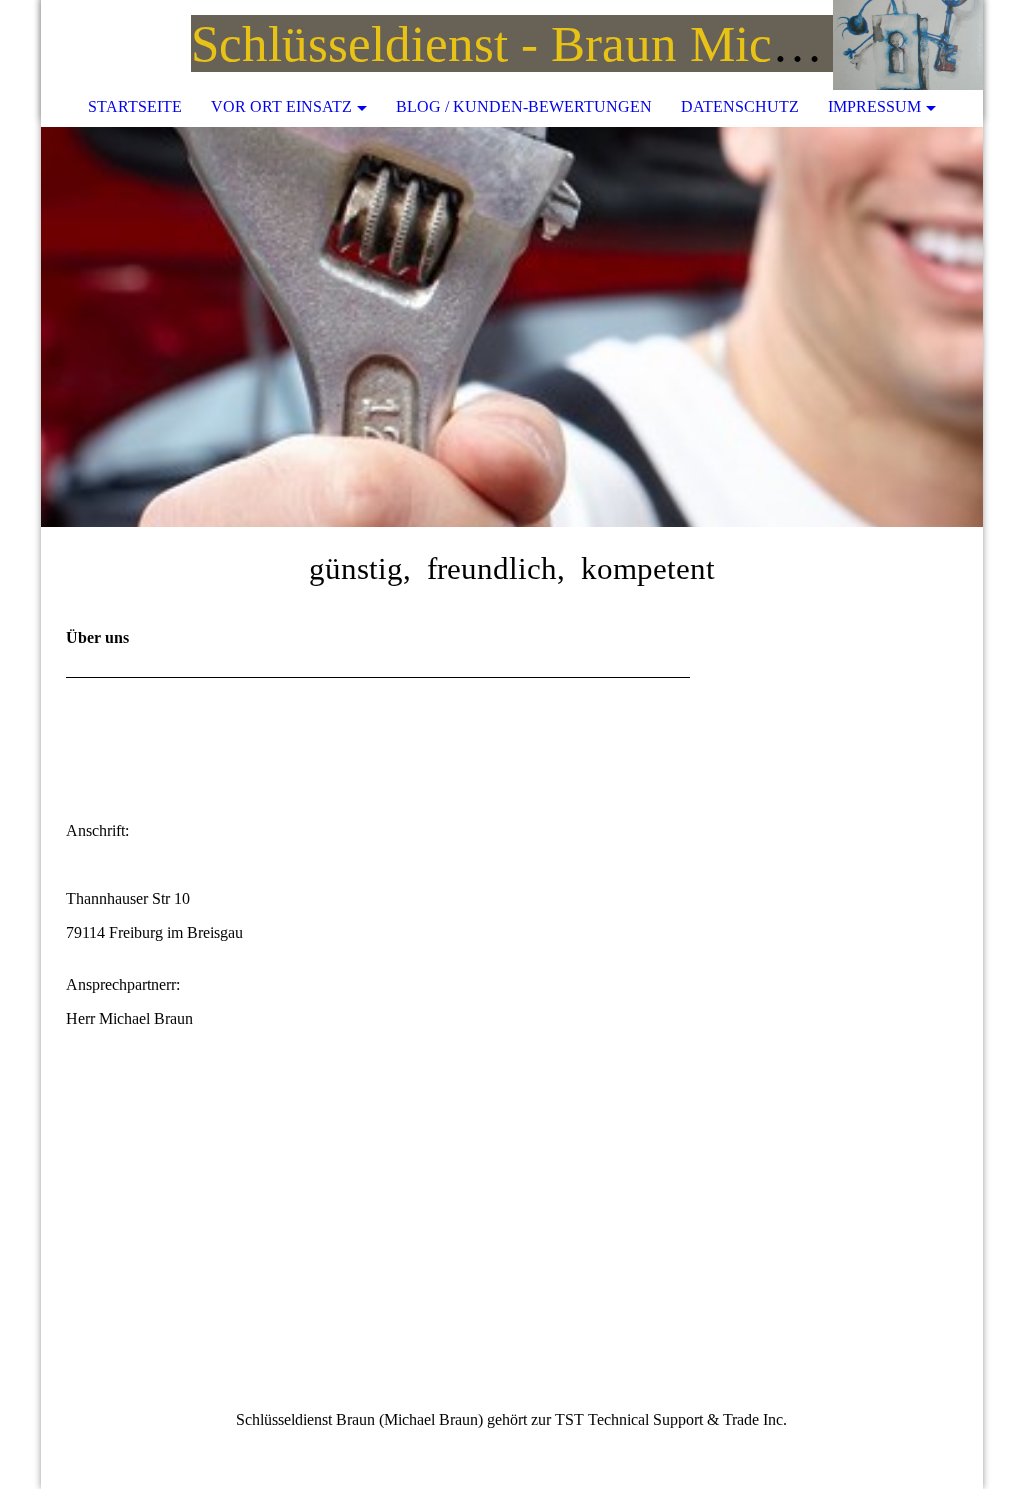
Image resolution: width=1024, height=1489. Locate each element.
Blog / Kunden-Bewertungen (524, 106)
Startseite (135, 106)
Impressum (874, 106)
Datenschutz (740, 106)
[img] (908, 45)
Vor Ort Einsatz (281, 106)
